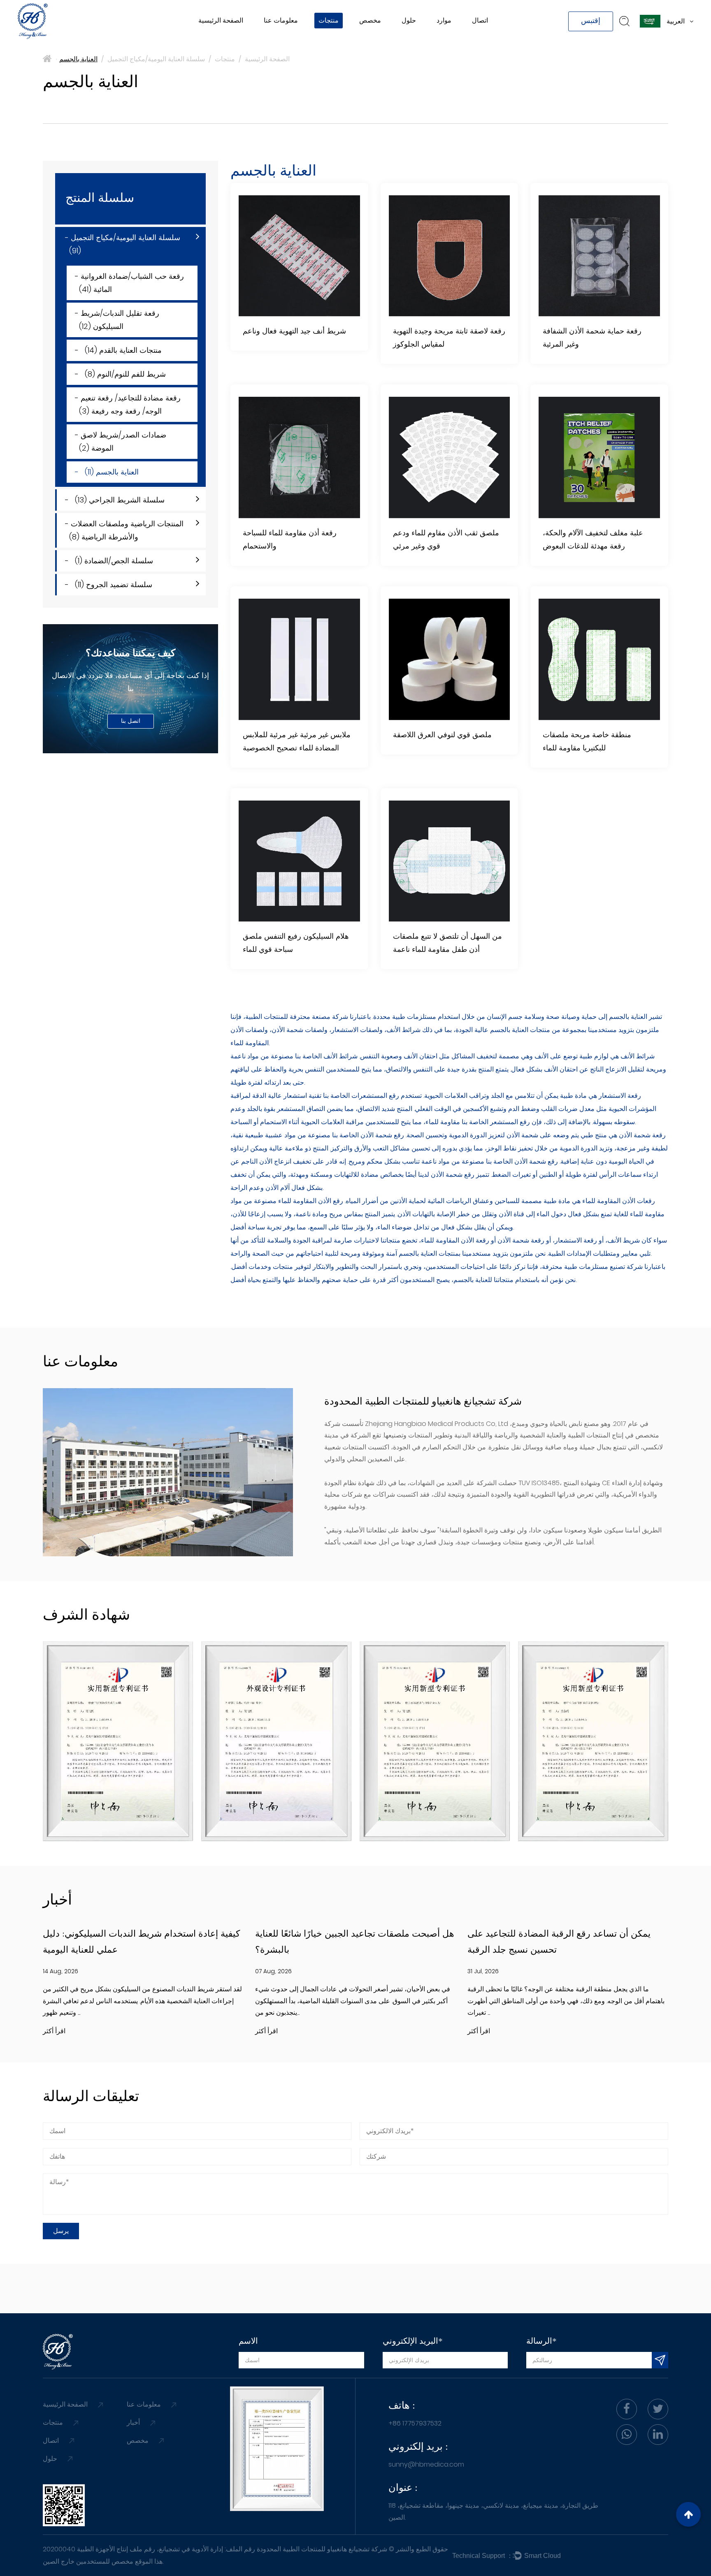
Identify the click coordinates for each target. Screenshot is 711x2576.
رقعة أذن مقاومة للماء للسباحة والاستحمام (290, 540)
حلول (409, 20)
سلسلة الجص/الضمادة (345, 36)
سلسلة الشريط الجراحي (351, 39)
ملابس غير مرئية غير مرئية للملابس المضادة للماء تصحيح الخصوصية (297, 742)
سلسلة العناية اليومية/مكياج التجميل (368, 40)
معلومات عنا (281, 20)
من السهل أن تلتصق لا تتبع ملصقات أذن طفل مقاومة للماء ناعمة (447, 943)
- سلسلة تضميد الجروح (109, 584)
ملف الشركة (283, 40)
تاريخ (273, 39)
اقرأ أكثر (54, 2031)
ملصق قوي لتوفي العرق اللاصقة (442, 735)
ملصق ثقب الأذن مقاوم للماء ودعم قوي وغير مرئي (446, 540)
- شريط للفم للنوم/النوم (120, 374)
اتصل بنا (131, 722)
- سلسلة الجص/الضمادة (109, 561)
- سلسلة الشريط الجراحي (115, 500)
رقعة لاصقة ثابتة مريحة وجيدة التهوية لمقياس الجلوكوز (449, 338)
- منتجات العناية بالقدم (118, 350)
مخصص (370, 20)
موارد (444, 20)
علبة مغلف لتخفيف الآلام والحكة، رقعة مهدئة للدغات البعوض (593, 540)
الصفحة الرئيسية (221, 20)
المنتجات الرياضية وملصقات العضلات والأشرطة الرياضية (365, 37)
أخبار (445, 40)
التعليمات (451, 39)
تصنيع (274, 38)
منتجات (329, 20)
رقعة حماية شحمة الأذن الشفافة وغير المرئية (592, 338)
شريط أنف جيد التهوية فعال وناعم (294, 332)
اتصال (480, 20)
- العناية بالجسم (107, 472)
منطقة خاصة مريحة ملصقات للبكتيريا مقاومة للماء (587, 742)
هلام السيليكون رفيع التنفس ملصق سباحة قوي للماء (296, 943)
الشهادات (279, 36)
